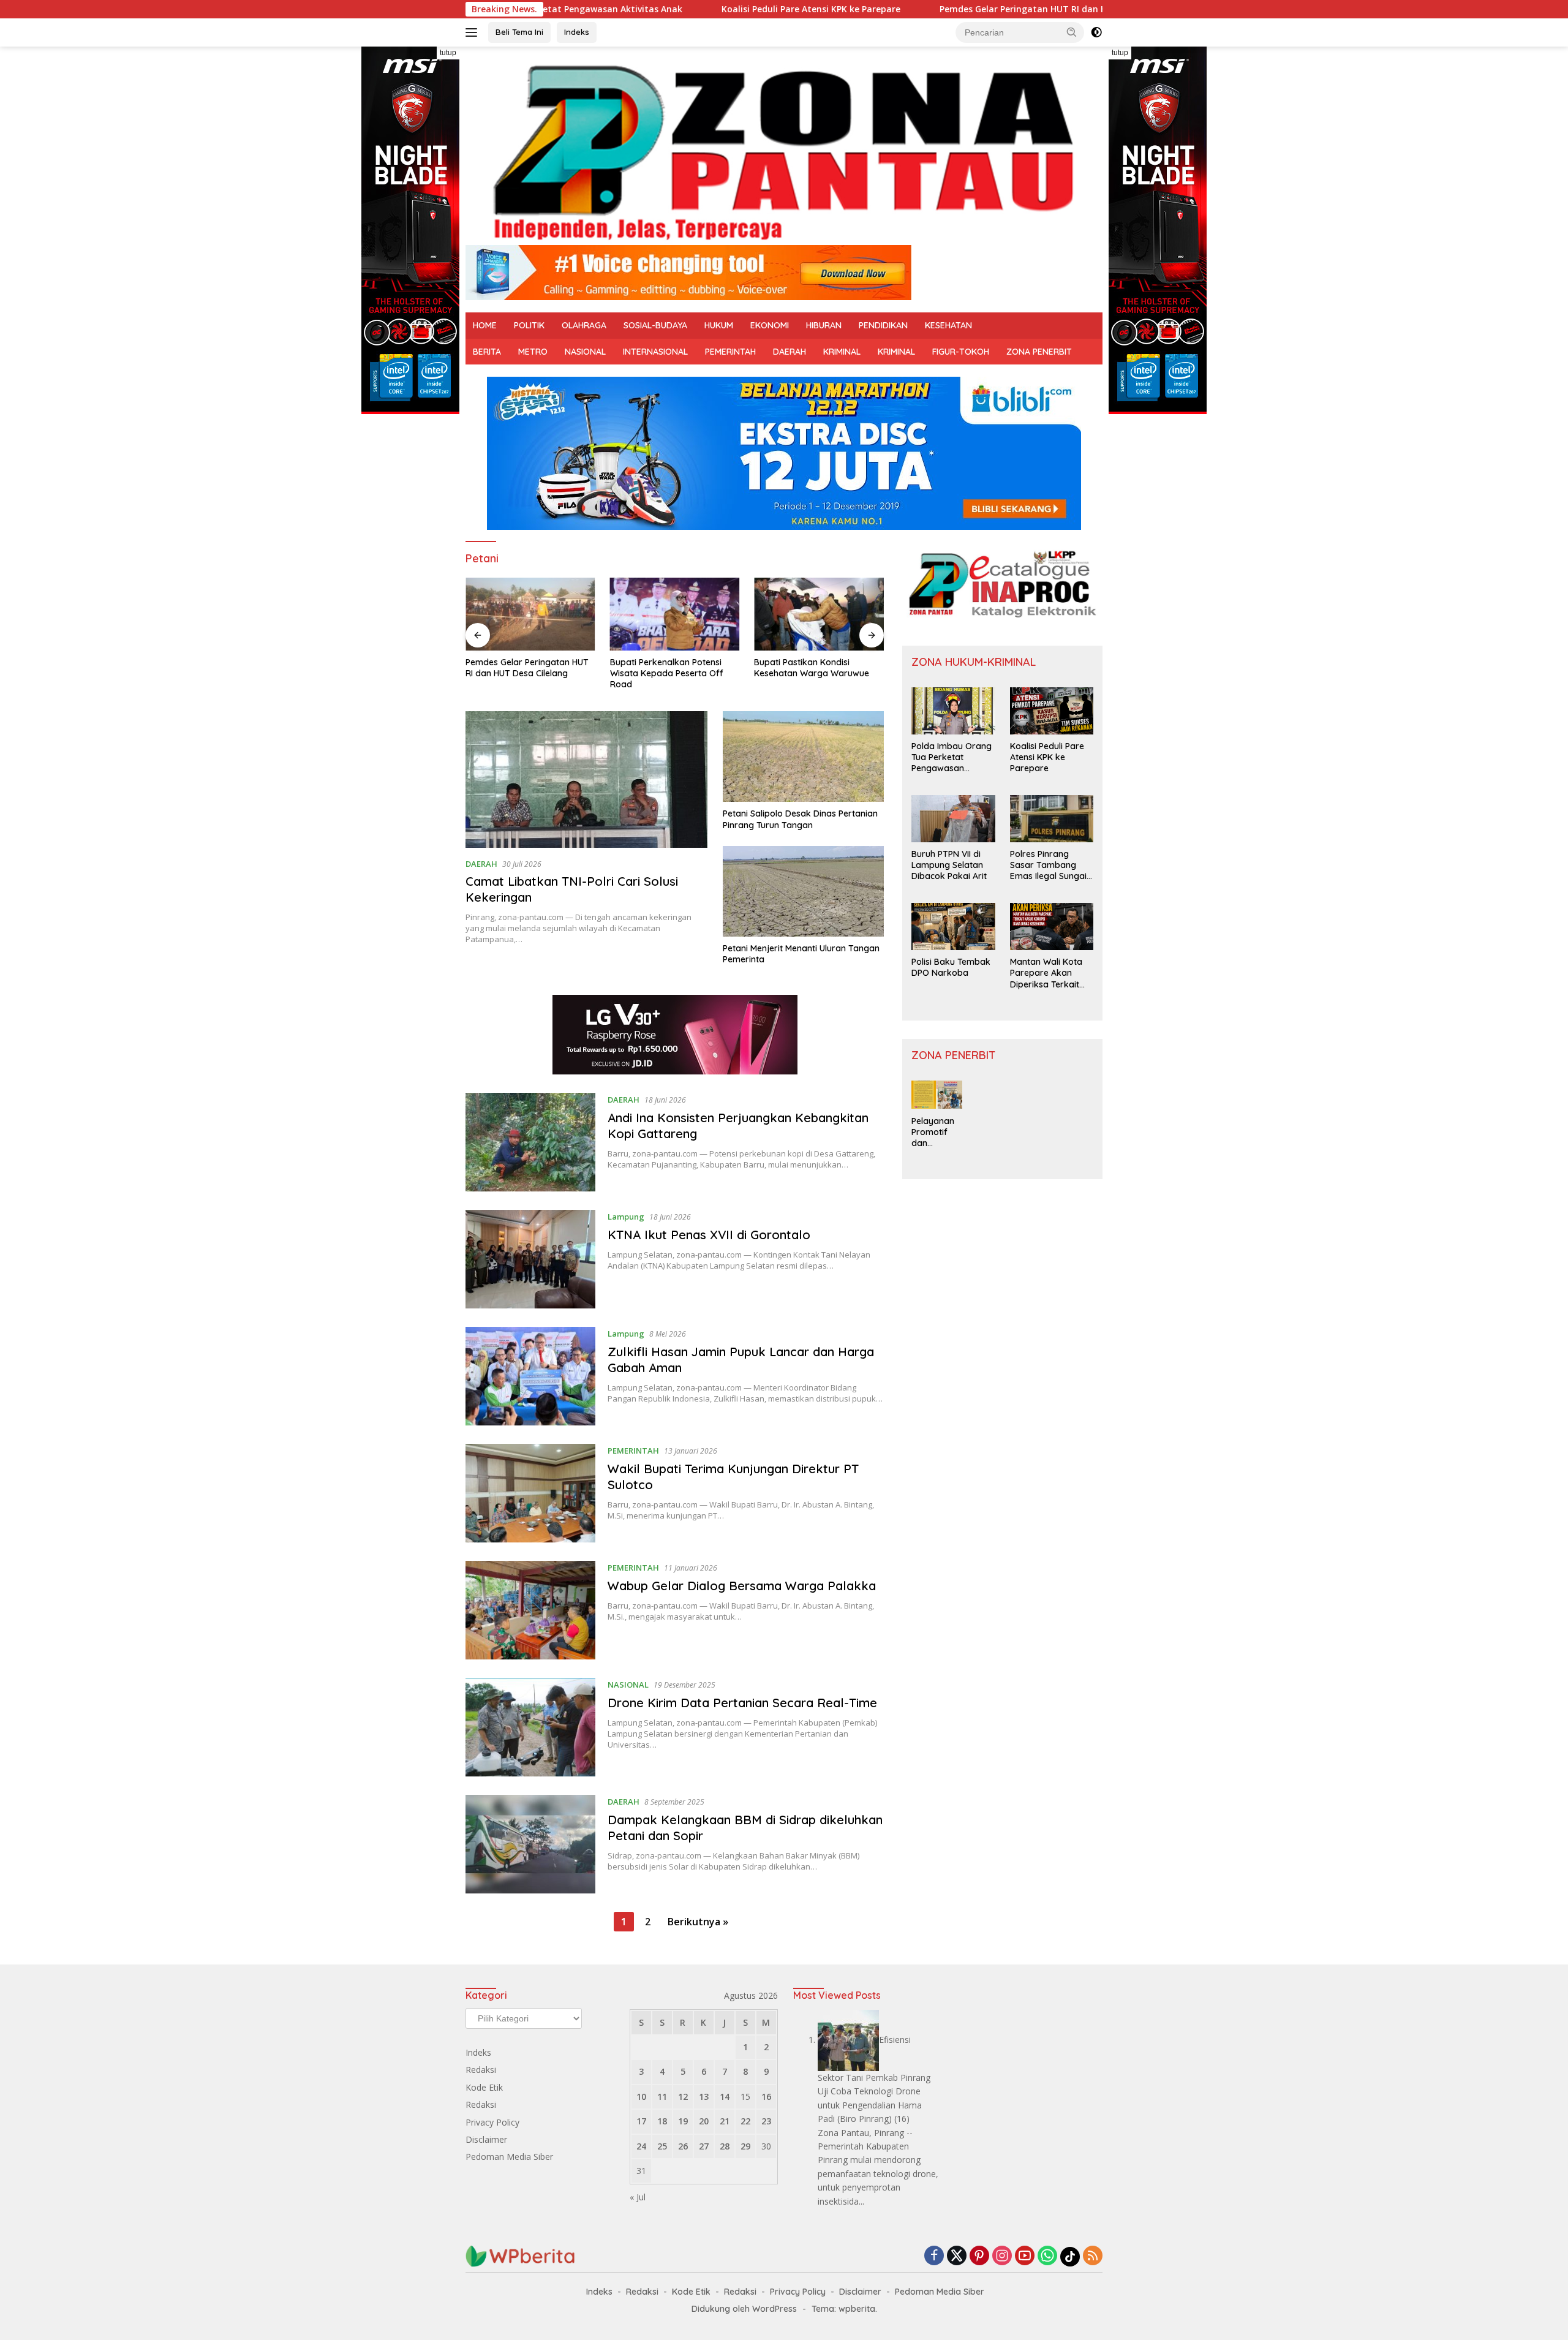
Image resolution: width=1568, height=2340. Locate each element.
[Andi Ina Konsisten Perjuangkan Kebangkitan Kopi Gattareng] (530, 1142)
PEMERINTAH (730, 352)
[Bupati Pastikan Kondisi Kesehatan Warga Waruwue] (819, 614)
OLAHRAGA (584, 325)
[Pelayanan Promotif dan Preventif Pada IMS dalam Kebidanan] (937, 1095)
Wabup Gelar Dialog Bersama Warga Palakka (742, 1586)
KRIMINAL (842, 352)
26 (683, 2146)
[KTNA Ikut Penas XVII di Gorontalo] (530, 1259)
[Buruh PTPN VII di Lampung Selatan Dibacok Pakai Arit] (953, 819)
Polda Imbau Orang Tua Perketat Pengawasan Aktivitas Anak (952, 757)
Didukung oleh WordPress (744, 2309)
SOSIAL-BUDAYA (655, 325)
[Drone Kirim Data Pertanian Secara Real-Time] (530, 1727)
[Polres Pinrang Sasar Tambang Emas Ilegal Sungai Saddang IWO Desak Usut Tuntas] (1052, 819)
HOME (485, 325)
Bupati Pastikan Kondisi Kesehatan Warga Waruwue (812, 668)
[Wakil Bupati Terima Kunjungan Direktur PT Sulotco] (530, 1493)
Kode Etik (484, 2087)
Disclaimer (486, 2139)
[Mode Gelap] (1096, 32)
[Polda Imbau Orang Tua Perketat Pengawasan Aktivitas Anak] (953, 711)
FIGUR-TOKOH (961, 352)
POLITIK (529, 325)
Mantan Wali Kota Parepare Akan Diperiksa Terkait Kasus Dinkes (1046, 973)
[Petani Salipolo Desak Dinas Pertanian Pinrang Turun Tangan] (803, 757)
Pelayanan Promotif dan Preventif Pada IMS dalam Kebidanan (933, 1132)
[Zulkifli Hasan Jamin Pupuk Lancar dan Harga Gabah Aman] (530, 1376)
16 (766, 2097)
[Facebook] (934, 2256)
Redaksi (481, 2070)
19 (683, 2121)
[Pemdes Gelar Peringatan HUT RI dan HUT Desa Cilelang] (530, 614)
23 (766, 2121)
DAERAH (790, 352)
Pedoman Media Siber (509, 2157)
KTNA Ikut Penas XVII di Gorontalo (709, 1235)
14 (725, 2097)
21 (725, 2121)
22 (745, 2121)
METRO (533, 352)
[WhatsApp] (1047, 2256)
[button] (1072, 32)
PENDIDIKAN (883, 325)
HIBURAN (824, 325)
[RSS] (1093, 2256)
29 (745, 2146)
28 (725, 2146)
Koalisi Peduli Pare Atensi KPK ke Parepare (701, 9)
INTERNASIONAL (655, 352)
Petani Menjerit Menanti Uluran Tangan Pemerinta (801, 954)
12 (683, 2097)
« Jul (638, 2197)
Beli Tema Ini (519, 32)
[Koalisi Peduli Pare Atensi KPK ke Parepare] (1052, 711)
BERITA (487, 352)
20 (704, 2121)
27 (704, 2146)
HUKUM (719, 325)
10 (641, 2097)
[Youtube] (1025, 2256)
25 (662, 2146)
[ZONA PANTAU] (784, 151)
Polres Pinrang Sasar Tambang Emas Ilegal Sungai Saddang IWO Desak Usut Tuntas (1048, 865)
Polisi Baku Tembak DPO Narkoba (951, 967)
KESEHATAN (948, 325)
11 (662, 2097)
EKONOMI (770, 325)
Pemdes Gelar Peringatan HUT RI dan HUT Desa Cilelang (949, 9)
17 (641, 2121)
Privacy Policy (492, 2122)
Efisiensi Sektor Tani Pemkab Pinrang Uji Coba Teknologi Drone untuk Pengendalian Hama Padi (874, 2079)
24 (641, 2146)
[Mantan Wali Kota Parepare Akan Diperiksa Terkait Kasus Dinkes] (1052, 927)
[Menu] (474, 32)
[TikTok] (1070, 2257)
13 (704, 2097)
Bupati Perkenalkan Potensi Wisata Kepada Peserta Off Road (667, 673)
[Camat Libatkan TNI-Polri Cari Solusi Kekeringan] (586, 779)
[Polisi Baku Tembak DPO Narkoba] (953, 927)
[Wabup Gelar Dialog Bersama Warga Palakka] (530, 1610)
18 (662, 2121)
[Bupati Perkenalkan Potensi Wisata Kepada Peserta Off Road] (675, 614)
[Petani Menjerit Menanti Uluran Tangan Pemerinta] (803, 891)
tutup (448, 53)
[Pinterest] (979, 2256)
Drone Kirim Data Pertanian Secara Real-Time (742, 1703)
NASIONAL (585, 352)
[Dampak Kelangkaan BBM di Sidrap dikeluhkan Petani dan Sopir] (530, 1844)
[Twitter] (957, 2256)
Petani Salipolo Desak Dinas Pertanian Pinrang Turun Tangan (800, 819)
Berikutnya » (698, 1922)
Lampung (626, 1217)
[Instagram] (1002, 2256)
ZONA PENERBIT (1039, 352)
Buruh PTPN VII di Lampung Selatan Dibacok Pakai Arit (949, 865)
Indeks (577, 32)
